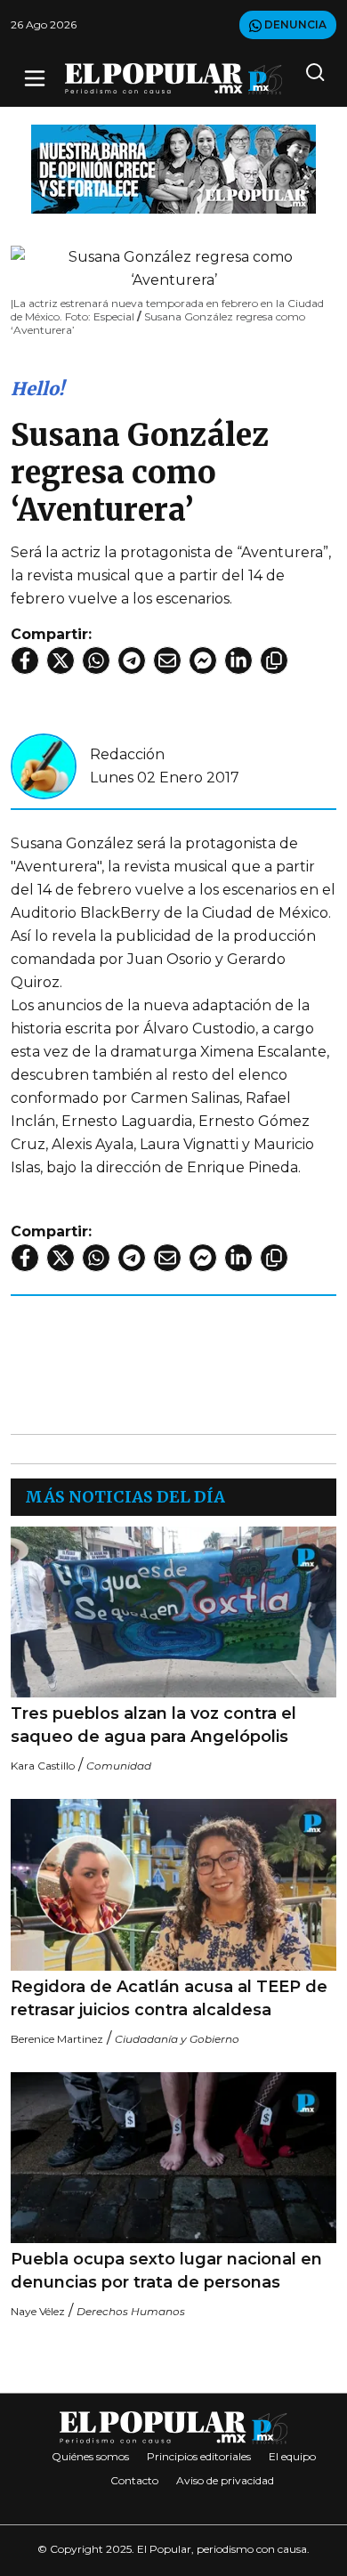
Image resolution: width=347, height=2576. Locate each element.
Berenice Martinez (57, 2039)
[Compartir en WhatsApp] (96, 660)
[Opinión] (173, 168)
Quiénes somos (90, 2456)
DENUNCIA (294, 24)
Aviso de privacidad (225, 2480)
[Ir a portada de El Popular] (173, 79)
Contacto (134, 2480)
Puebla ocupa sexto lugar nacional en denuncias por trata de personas (166, 2271)
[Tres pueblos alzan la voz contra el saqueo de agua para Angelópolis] (173, 1612)
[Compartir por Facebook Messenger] (203, 660)
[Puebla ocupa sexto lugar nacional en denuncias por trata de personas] (173, 2158)
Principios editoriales (199, 2456)
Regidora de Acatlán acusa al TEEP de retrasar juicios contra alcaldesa (169, 1998)
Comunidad (119, 1766)
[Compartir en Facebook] (25, 660)
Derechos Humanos (131, 2311)
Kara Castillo (43, 1766)
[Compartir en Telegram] (132, 660)
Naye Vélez (38, 2311)
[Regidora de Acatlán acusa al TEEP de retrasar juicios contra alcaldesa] (173, 1884)
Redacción (127, 754)
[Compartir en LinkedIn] (238, 660)
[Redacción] (44, 765)
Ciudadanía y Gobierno (177, 2039)
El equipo (292, 2456)
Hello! (37, 389)
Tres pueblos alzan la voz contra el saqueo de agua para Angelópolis (153, 1725)
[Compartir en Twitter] (61, 660)
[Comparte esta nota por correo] (167, 660)
